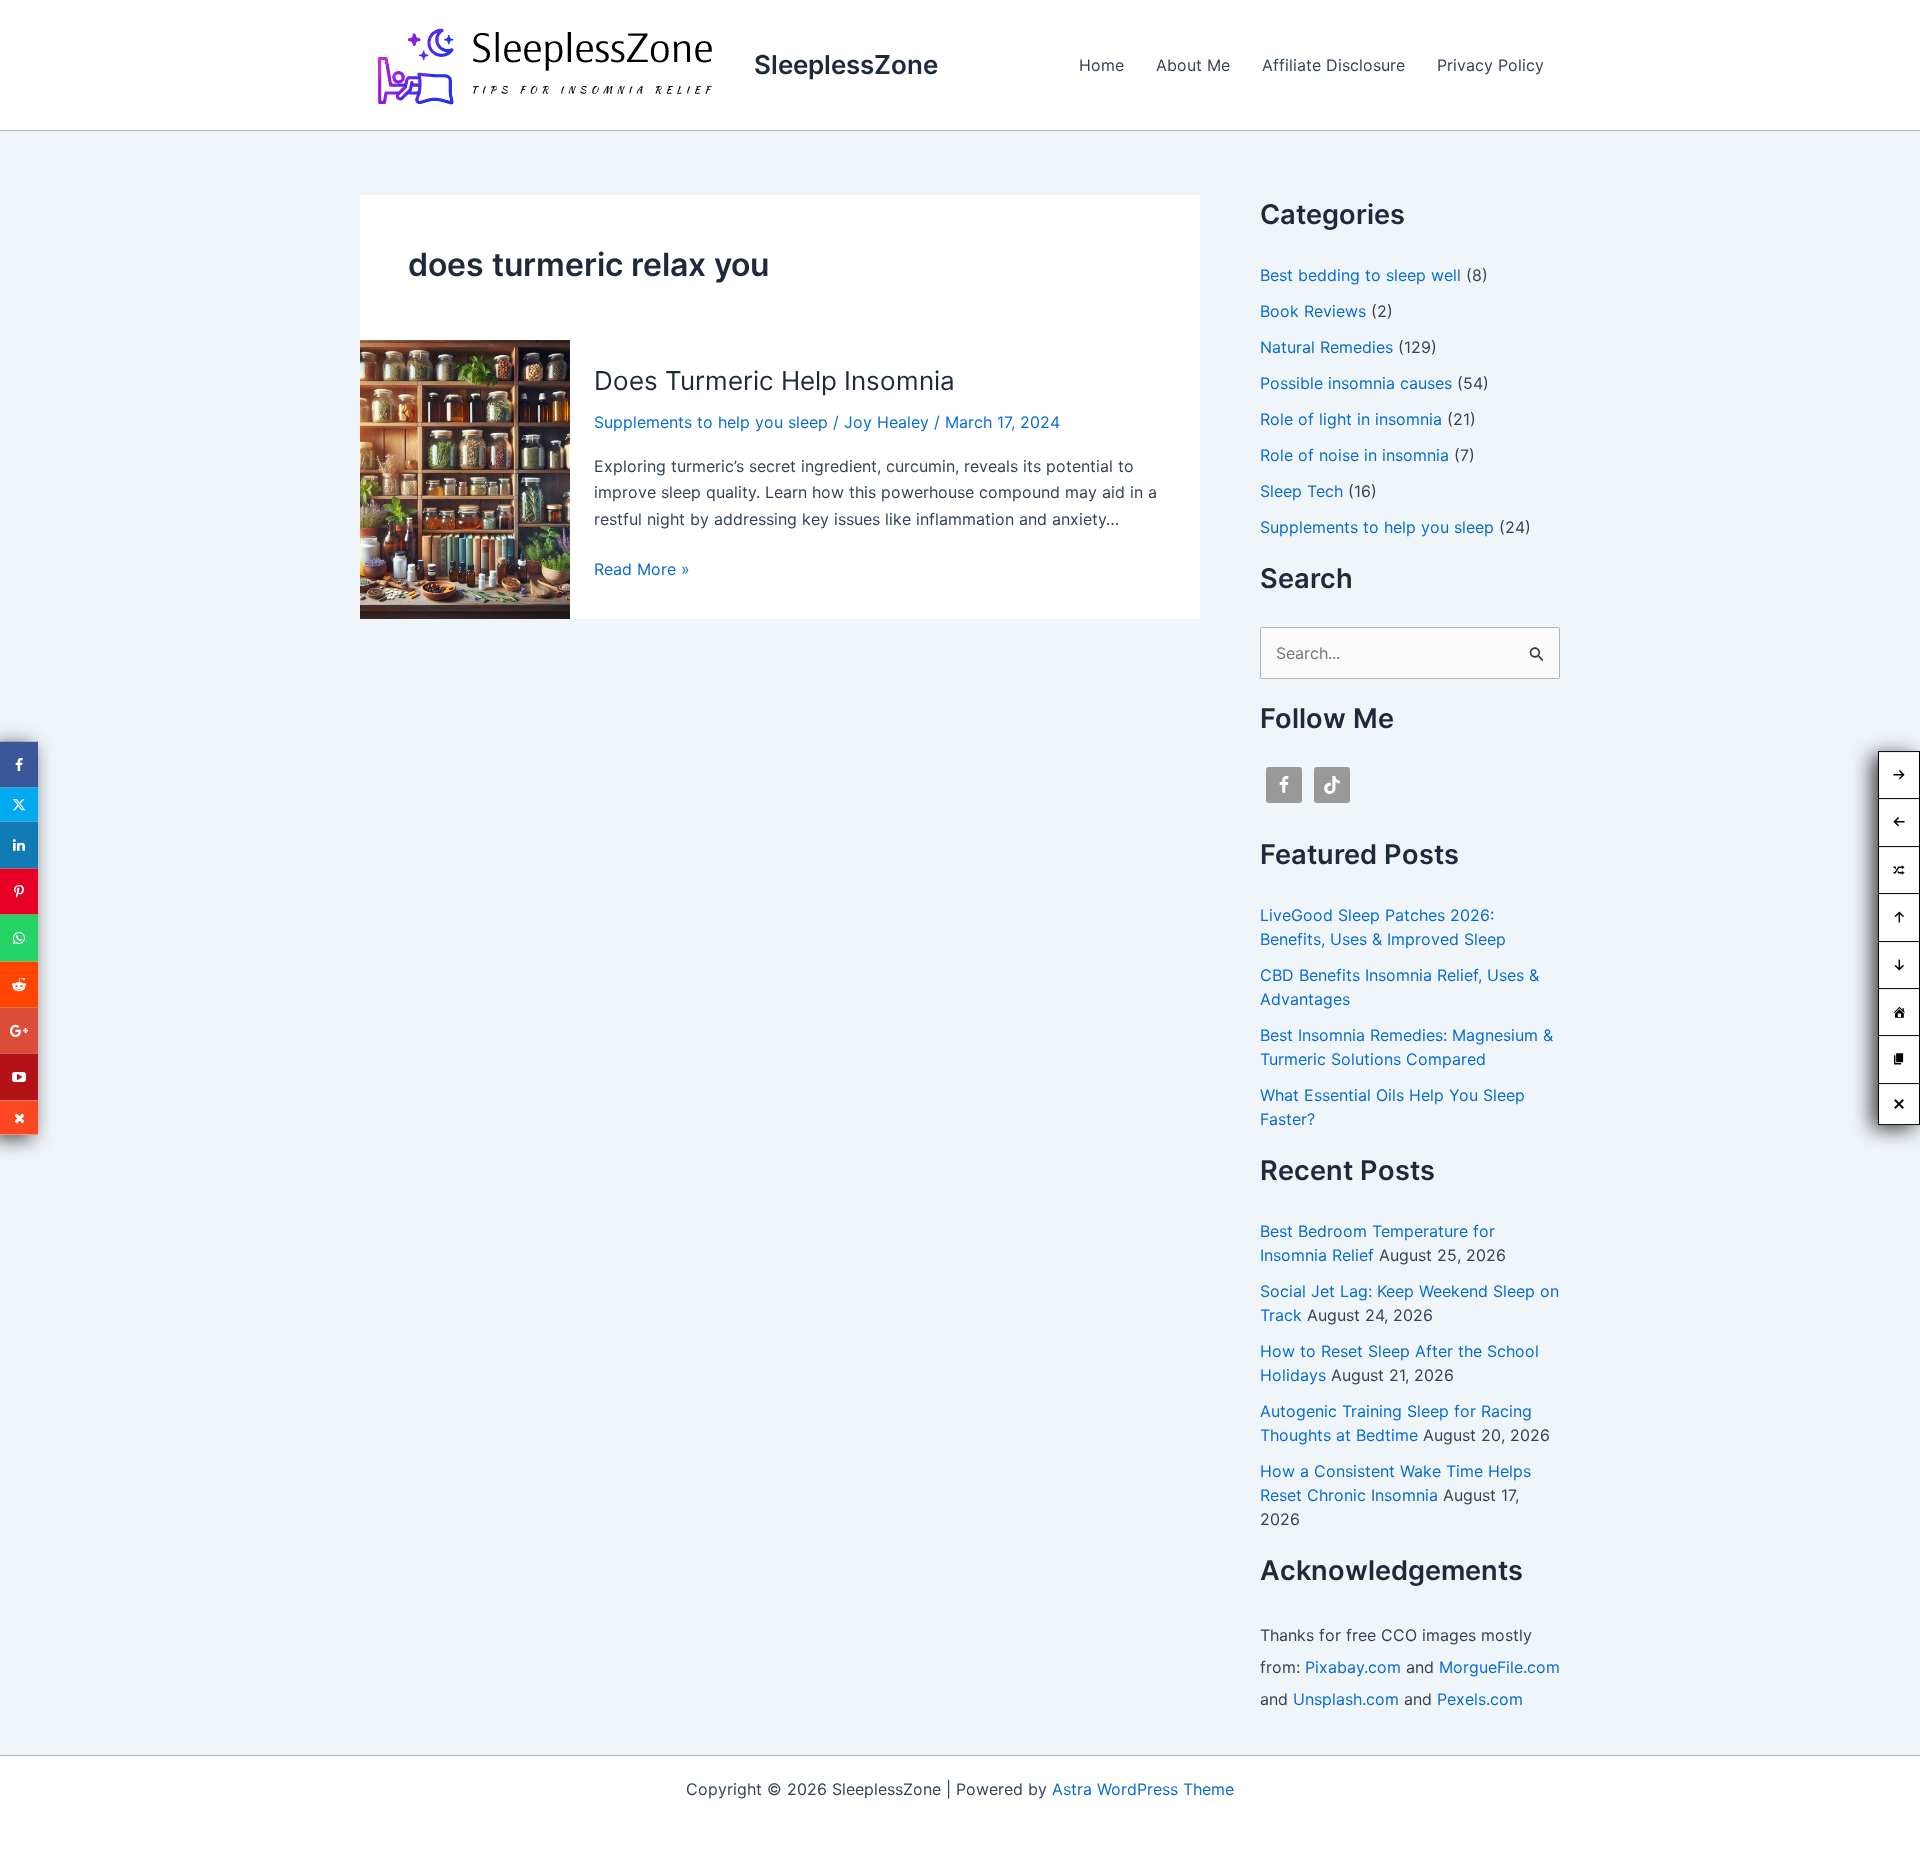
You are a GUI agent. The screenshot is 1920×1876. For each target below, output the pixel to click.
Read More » (642, 570)
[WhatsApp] (19, 938)
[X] (19, 805)
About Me (1193, 65)
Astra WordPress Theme (1143, 1789)
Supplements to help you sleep (711, 422)
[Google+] (19, 1031)
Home (1101, 65)
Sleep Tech (1301, 491)
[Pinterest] (19, 891)
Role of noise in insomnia (1354, 455)
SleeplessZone (846, 64)
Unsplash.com (1346, 1699)
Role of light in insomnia (1351, 419)
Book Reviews (1313, 311)
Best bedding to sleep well (1360, 275)
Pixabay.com (1353, 1667)
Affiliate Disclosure (1333, 65)
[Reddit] (19, 984)
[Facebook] (19, 765)
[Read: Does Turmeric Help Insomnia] (465, 478)
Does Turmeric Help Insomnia (774, 380)
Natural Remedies (1326, 347)
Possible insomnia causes (1356, 383)
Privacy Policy (1490, 65)
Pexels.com (1480, 1699)
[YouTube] (19, 1077)
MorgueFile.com (1499, 1667)
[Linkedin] (19, 845)
